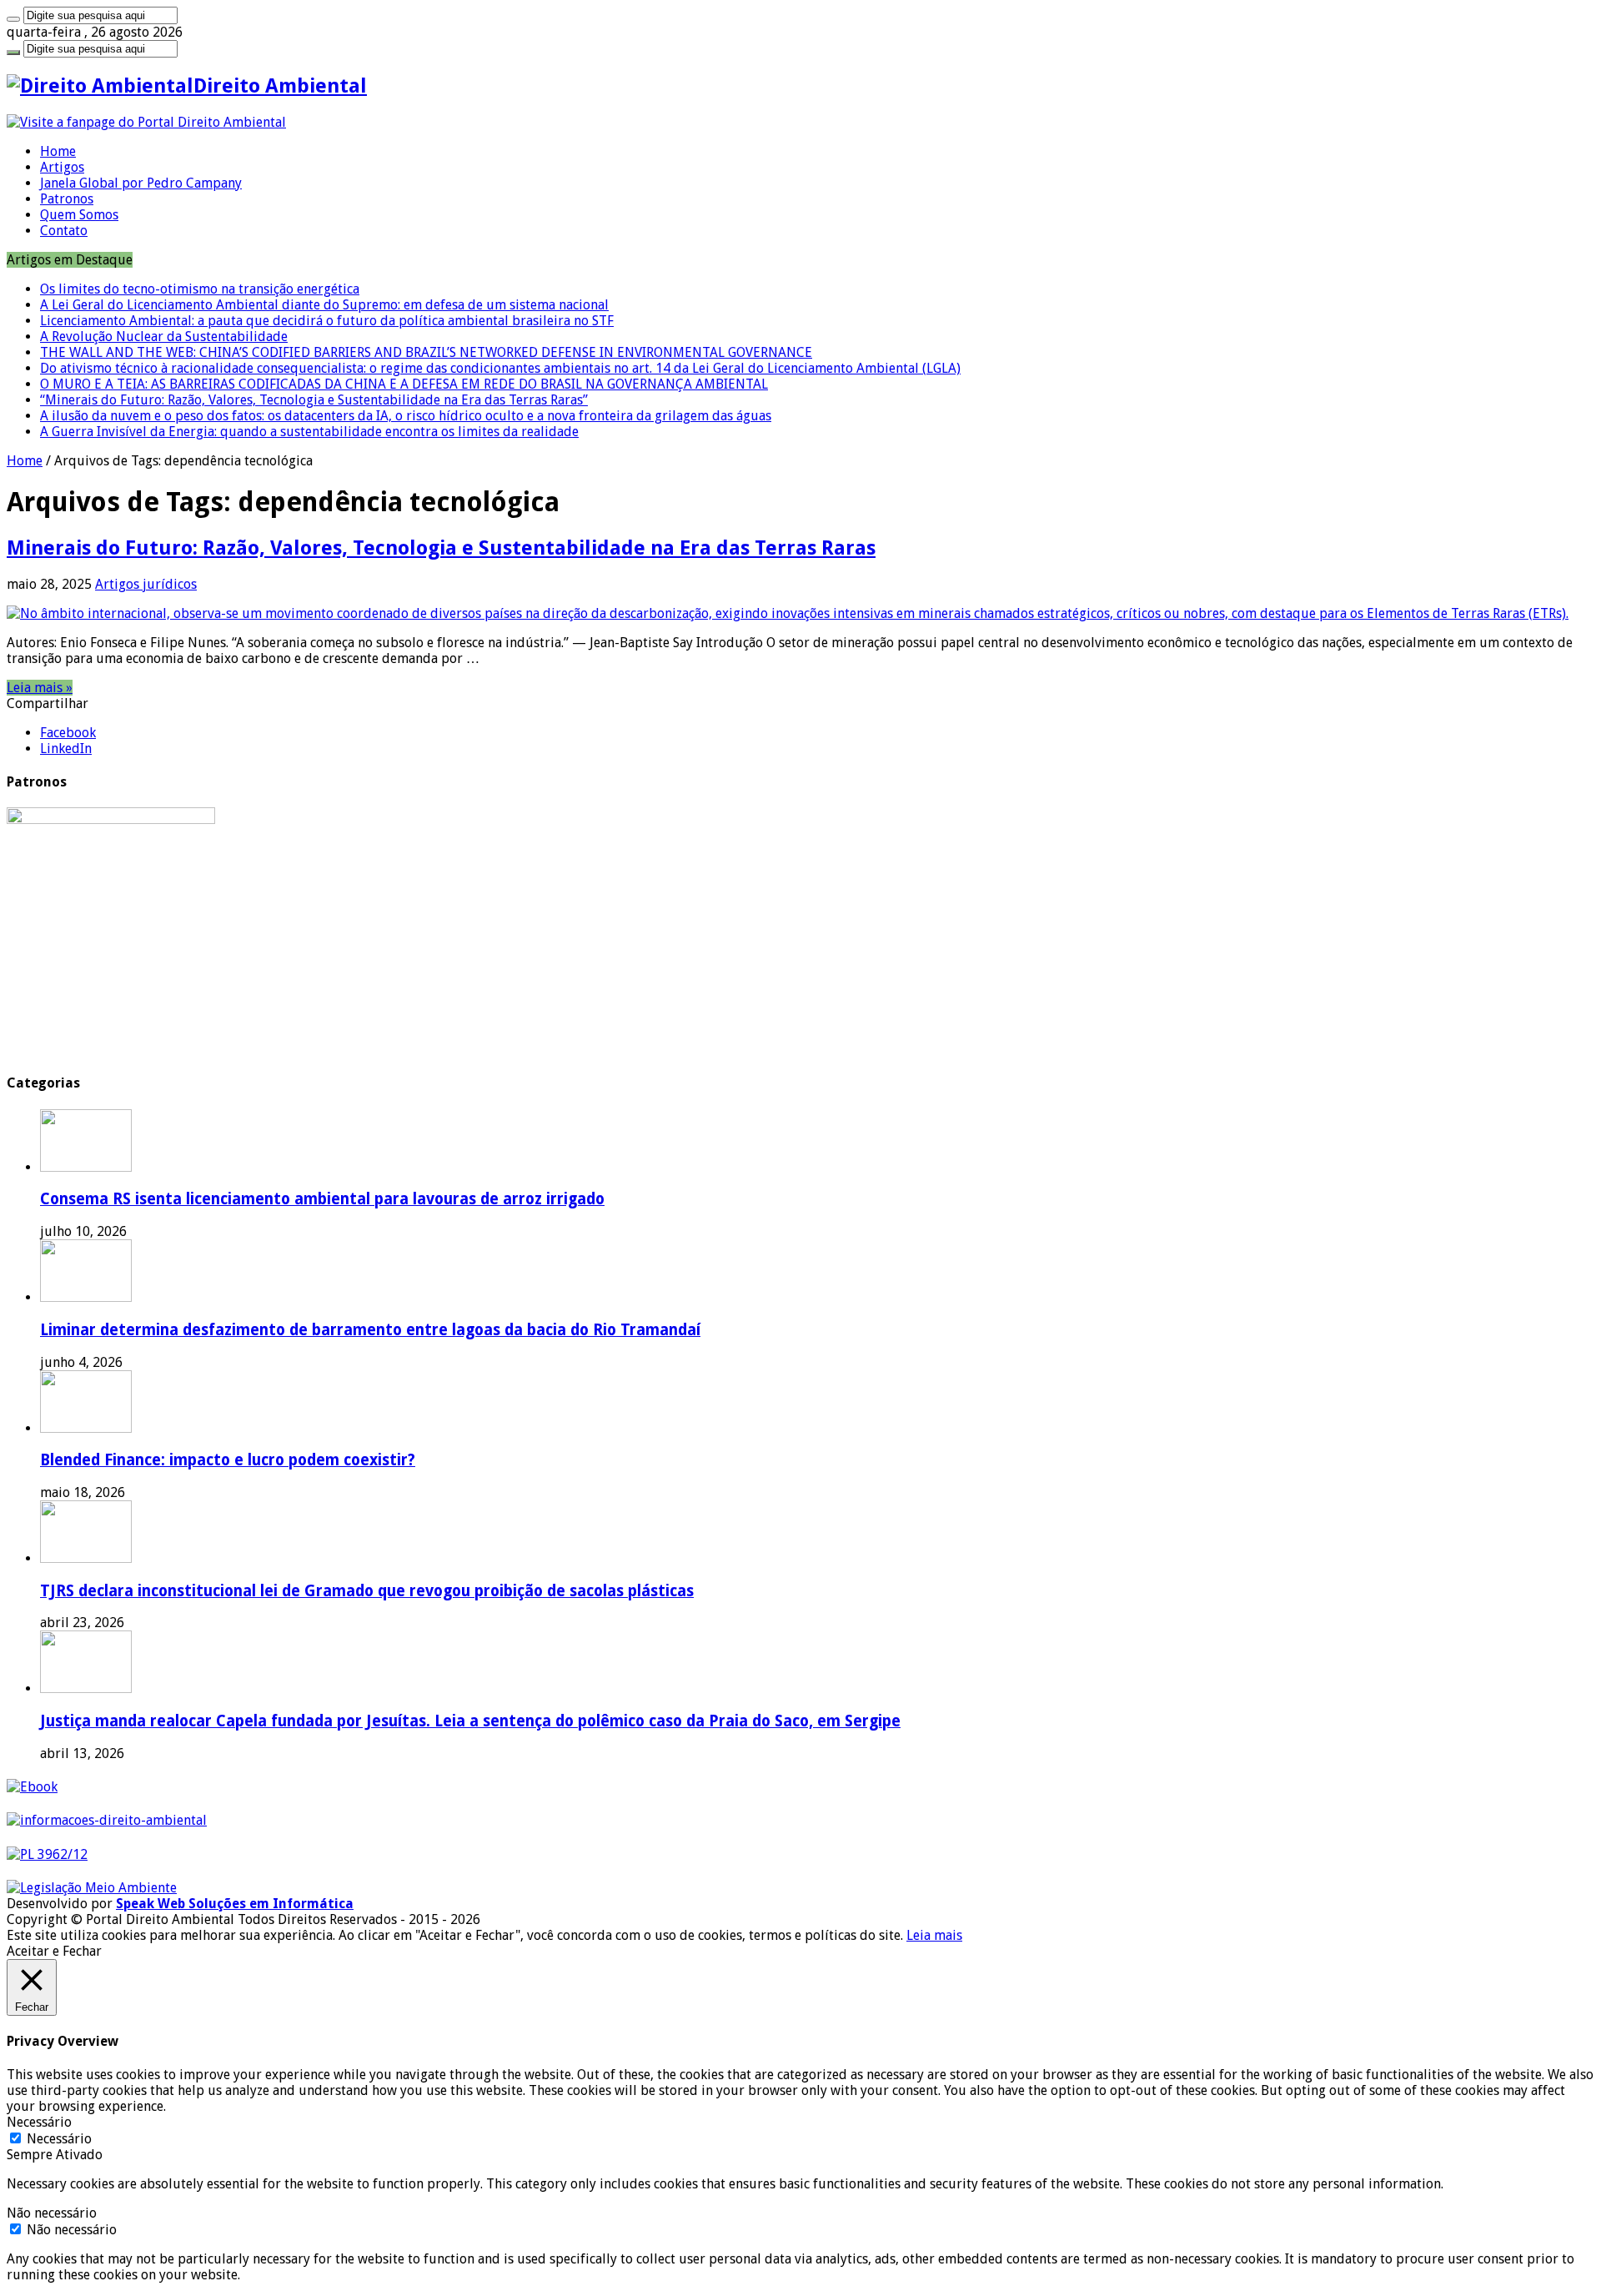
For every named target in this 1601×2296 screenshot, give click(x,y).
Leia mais (934, 1935)
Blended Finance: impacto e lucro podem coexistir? (228, 1460)
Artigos (62, 167)
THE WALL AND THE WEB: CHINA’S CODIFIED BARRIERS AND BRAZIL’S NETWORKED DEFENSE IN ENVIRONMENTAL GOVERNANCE (426, 352)
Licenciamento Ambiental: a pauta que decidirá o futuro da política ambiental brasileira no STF (327, 321)
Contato (64, 231)
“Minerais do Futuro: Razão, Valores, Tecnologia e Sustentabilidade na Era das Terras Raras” (314, 400)
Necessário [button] (39, 2122)
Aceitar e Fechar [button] (54, 1951)
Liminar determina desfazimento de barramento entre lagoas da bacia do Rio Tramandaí (370, 1330)
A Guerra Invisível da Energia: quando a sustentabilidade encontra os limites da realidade (309, 432)
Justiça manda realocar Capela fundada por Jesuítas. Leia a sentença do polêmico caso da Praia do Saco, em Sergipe (470, 1721)
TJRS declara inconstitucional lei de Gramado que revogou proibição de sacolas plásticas (367, 1591)
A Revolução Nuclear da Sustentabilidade (164, 337)
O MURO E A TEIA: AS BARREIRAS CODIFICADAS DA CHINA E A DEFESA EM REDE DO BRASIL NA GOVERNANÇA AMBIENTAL (404, 384)
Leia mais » (40, 688)
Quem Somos (79, 215)
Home (58, 151)
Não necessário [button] (52, 2213)
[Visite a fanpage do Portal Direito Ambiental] (146, 122)
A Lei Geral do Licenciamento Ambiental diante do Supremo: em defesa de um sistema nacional (324, 305)
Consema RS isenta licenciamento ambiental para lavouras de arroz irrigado (322, 1199)
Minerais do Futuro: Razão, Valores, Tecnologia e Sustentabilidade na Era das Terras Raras (441, 548)
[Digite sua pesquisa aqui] (13, 19)
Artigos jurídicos (146, 584)
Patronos (67, 199)
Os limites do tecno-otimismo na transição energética (200, 289)
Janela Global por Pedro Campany (141, 183)
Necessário (59, 2139)
